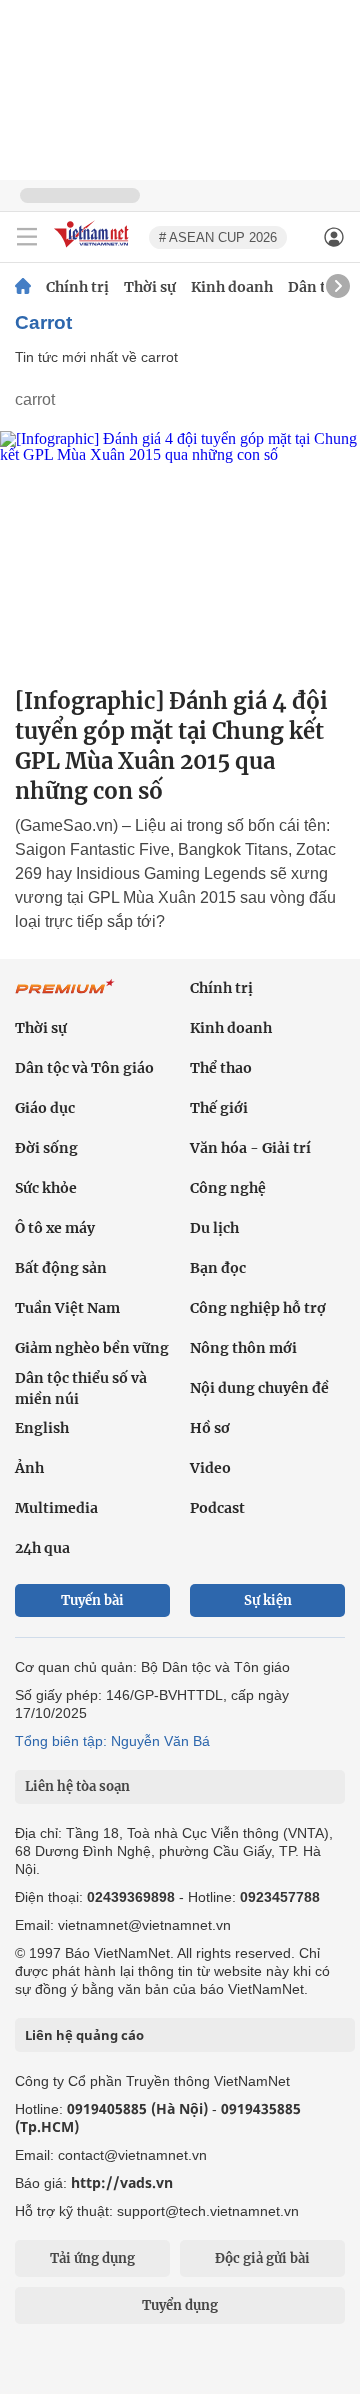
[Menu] (27, 237)
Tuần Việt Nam (67, 1308)
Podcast (217, 1508)
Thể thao (221, 1068)
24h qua (42, 1548)
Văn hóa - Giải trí (250, 1148)
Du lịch (214, 1228)
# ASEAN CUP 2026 (218, 237)
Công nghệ (228, 1188)
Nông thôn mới (243, 1348)
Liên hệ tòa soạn (77, 1786)
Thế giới (219, 1108)
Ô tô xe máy (55, 1228)
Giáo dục (45, 1108)
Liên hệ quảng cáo (84, 2035)
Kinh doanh (232, 287)
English (42, 1428)
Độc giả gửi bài (262, 2258)
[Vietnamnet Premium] (65, 997)
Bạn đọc (218, 1268)
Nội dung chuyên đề (259, 1388)
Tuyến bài (92, 1600)
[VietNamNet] (23, 287)
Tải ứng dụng (92, 2258)
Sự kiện (268, 1600)
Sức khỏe (46, 1188)
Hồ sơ (210, 1428)
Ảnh (29, 1468)
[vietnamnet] (94, 248)
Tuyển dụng (180, 2305)
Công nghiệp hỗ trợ (258, 1308)
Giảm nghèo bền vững (92, 1348)
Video (210, 1468)
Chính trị (77, 287)
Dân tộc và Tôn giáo (84, 1068)
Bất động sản (61, 1268)
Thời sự (150, 287)
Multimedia (56, 1508)
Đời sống (46, 1148)
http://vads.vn (122, 2182)
